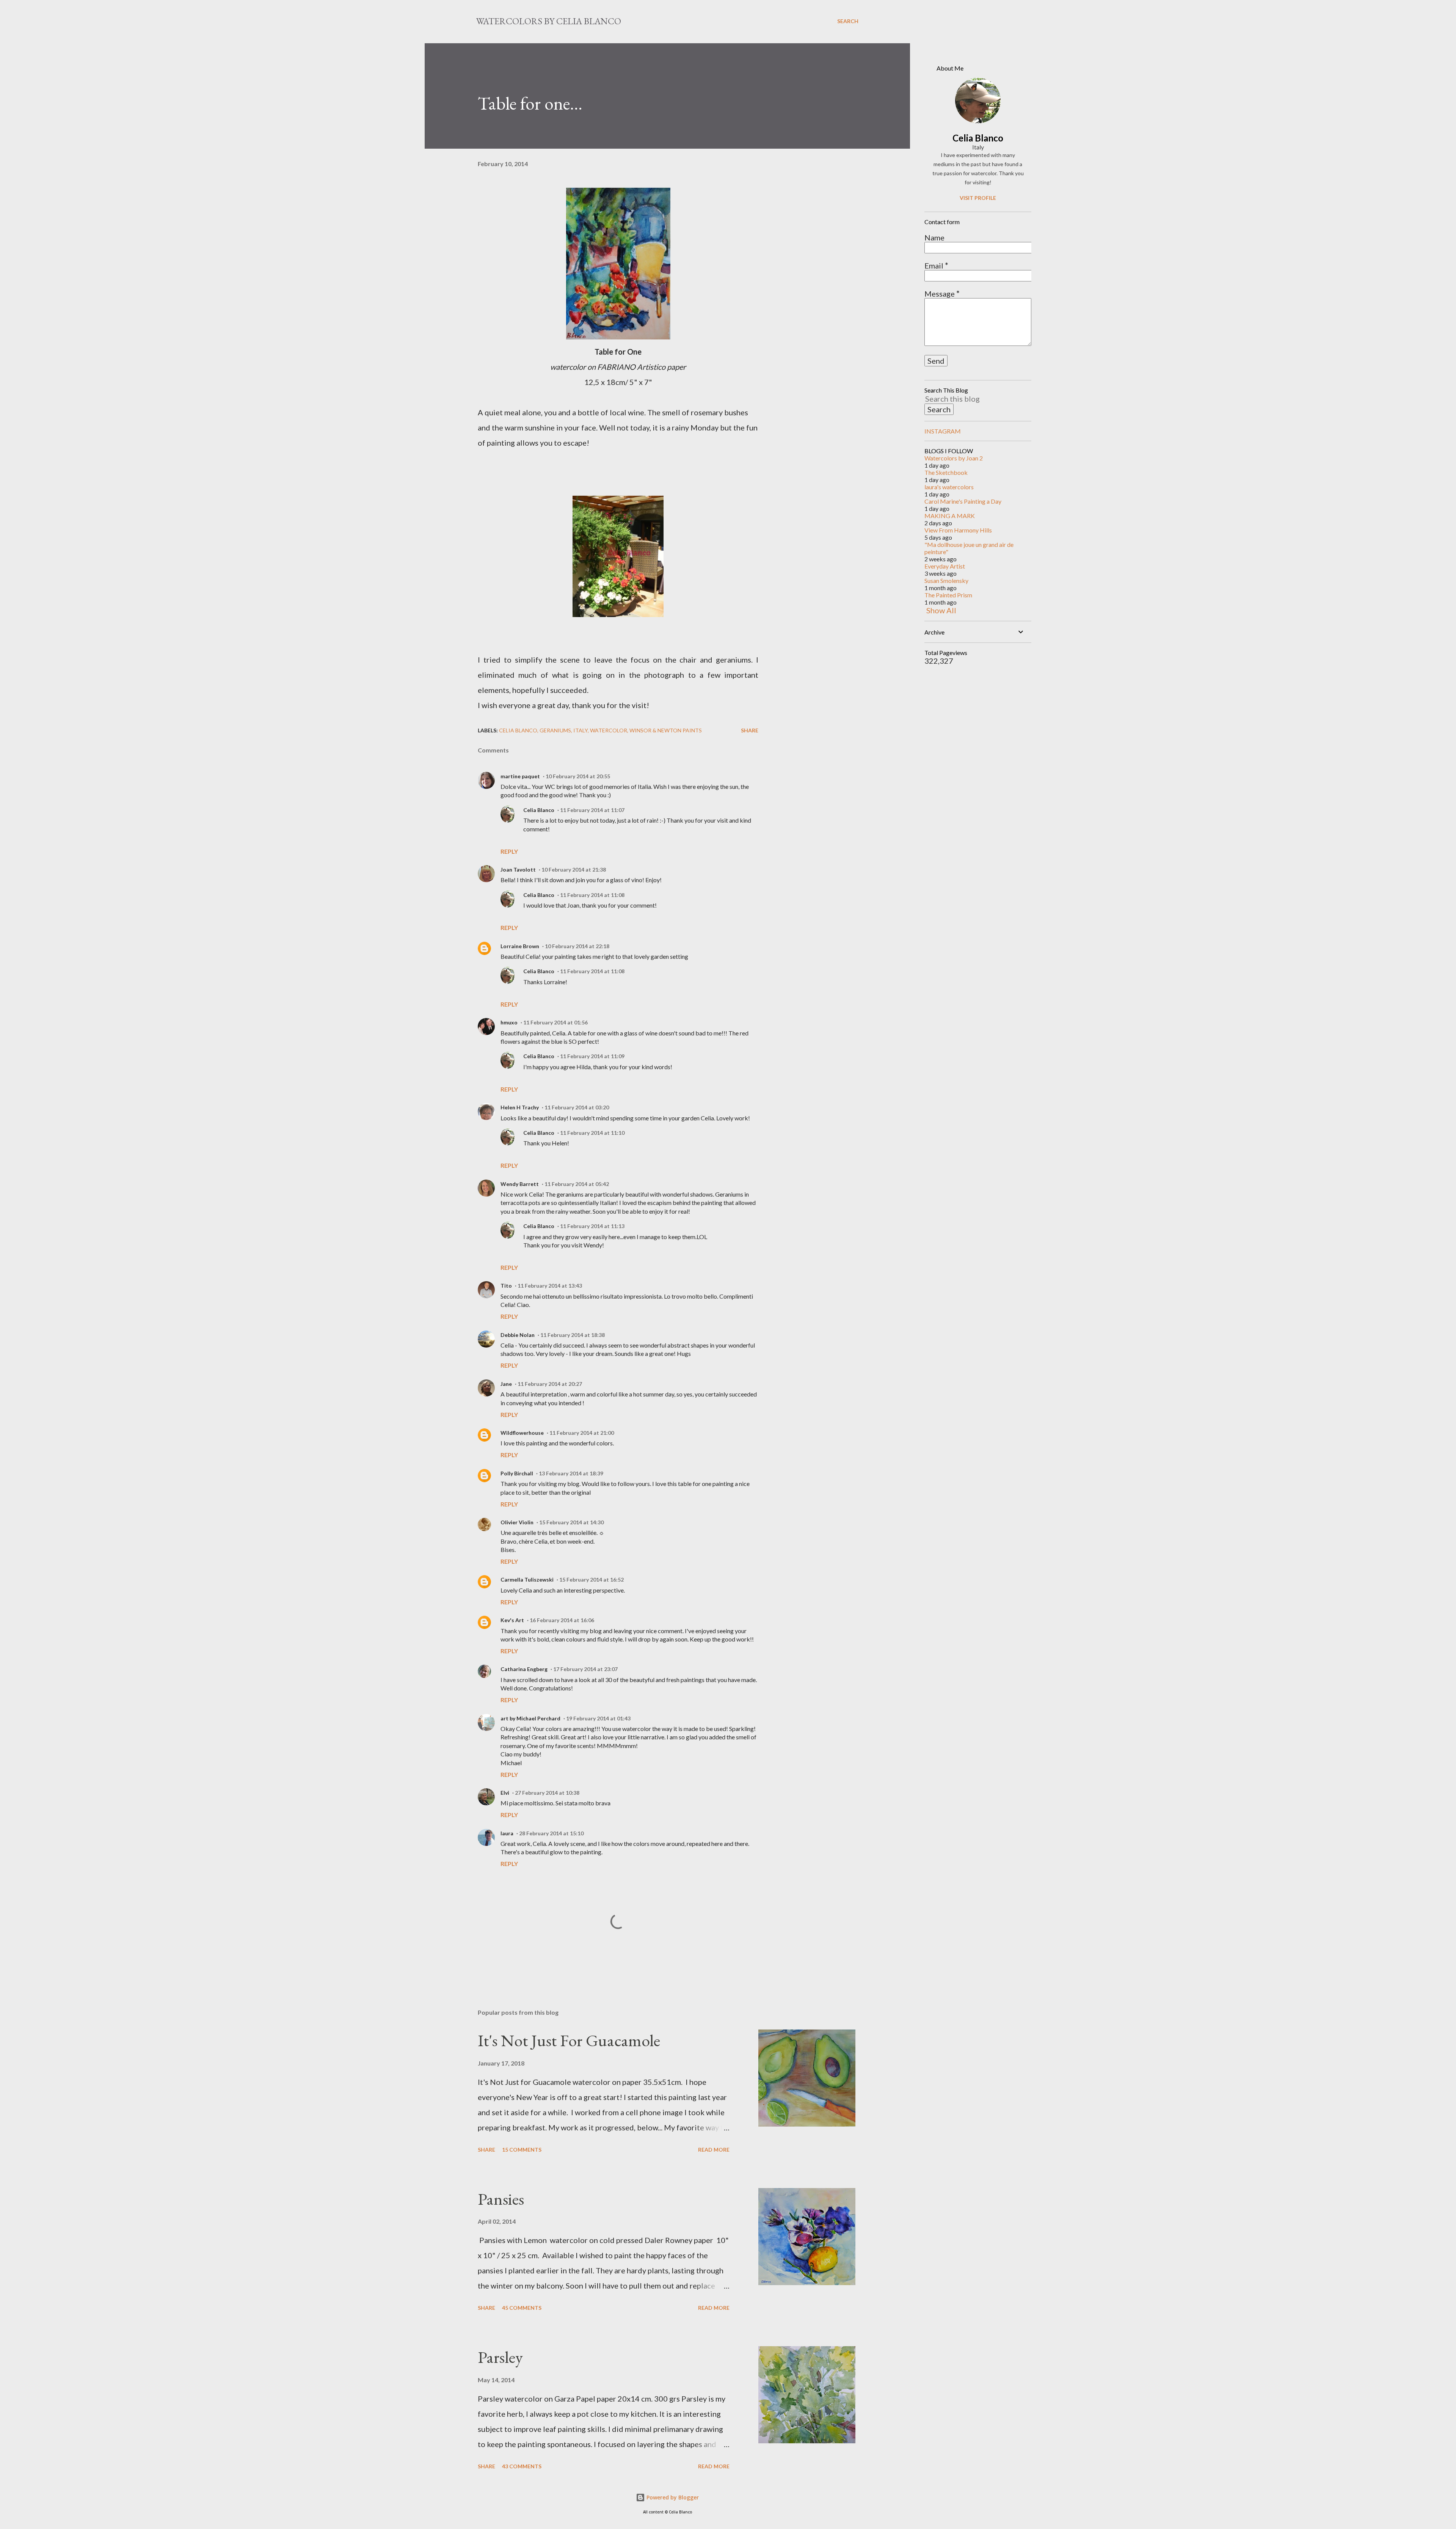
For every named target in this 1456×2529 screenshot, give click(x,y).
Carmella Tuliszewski (527, 1579)
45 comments (522, 2308)
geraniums (555, 730)
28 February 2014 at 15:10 (551, 1833)
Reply (509, 851)
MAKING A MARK (950, 516)
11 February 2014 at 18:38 (573, 1335)
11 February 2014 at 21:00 (582, 1433)
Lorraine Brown (520, 946)
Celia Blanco (539, 810)
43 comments (522, 2466)
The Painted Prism (948, 595)
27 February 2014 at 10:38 (547, 1793)
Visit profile (978, 198)
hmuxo (509, 1022)
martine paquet (520, 776)
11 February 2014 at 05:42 (577, 1184)
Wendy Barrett (520, 1184)
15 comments (522, 2150)
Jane (506, 1384)
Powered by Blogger (672, 2497)
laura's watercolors (949, 487)
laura (507, 1833)
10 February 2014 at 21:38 (574, 869)
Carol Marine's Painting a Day (963, 501)
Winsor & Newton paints (666, 730)
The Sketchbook (946, 472)
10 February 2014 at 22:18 (577, 946)
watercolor (609, 730)
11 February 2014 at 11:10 (592, 1133)
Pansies (501, 2199)
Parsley (500, 2357)
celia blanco (518, 730)
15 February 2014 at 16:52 (591, 1579)
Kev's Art (512, 1620)
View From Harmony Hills (958, 530)
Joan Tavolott (518, 869)
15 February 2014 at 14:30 (571, 1522)
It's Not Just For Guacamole (569, 2040)
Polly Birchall (517, 1473)
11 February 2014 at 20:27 (550, 1384)
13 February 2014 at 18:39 (571, 1473)
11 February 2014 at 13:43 (550, 1286)
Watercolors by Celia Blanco (549, 21)
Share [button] (750, 730)
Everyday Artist (945, 566)
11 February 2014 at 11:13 (592, 1226)
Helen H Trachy (520, 1107)
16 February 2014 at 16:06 (562, 1620)
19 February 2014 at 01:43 (598, 1718)
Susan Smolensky (946, 580)
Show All (941, 610)
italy (581, 730)
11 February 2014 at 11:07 (592, 810)
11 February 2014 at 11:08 (592, 895)
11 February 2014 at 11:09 (592, 1056)
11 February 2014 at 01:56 (555, 1022)
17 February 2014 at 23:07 (585, 1669)
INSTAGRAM (943, 431)
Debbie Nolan (518, 1335)
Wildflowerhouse (522, 1433)
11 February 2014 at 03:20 (577, 1107)
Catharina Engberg (524, 1669)
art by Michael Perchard (530, 1718)
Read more (714, 2150)
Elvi (505, 1793)
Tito (506, 1286)
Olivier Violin (517, 1522)
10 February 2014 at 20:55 (578, 776)
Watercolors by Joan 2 (954, 458)
